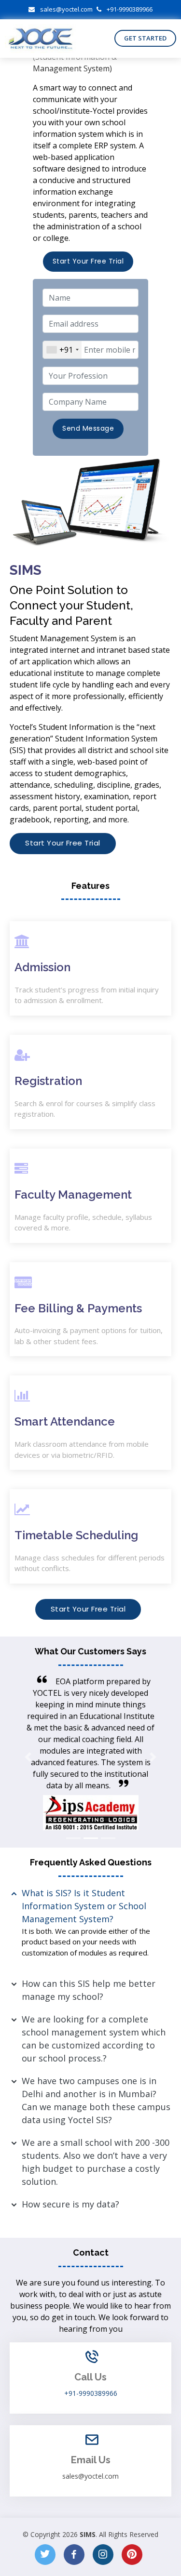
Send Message (88, 428)
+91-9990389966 (130, 9)
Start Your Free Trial (88, 261)
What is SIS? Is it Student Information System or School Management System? (84, 1906)
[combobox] (62, 350)
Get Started (145, 38)
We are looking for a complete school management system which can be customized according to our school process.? (94, 2039)
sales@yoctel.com (66, 9)
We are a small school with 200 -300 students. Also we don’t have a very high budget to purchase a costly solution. (96, 2162)
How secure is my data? (70, 2204)
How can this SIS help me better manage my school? (89, 1990)
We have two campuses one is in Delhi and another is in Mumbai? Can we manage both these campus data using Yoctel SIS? (96, 2100)
